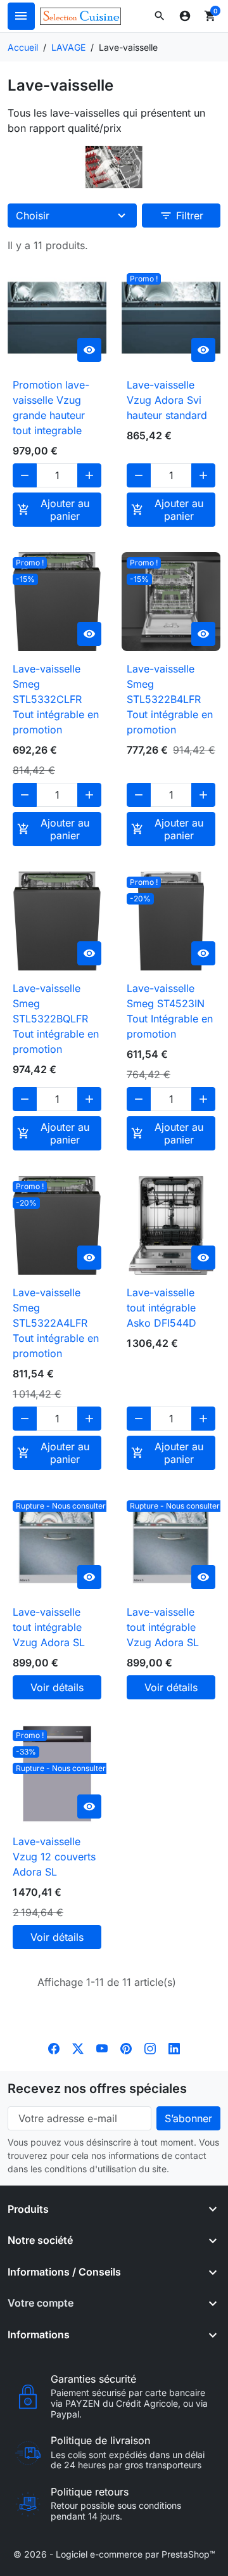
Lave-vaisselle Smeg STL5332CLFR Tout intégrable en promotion (56, 699)
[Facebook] (54, 2048)
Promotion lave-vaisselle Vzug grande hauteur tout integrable (51, 408)
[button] (160, 16)
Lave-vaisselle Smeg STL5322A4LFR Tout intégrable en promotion (56, 1323)
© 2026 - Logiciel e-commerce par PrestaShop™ (114, 2554)
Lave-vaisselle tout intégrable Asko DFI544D (161, 1308)
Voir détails (57, 1687)
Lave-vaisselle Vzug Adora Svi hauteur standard (167, 400)
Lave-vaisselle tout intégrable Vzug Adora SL (49, 1627)
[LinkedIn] (174, 2048)
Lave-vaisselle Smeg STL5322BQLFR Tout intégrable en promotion (56, 1019)
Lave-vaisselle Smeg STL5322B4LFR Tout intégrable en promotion (170, 699)
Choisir (33, 216)
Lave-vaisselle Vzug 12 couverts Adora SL (54, 1857)
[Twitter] (78, 2048)
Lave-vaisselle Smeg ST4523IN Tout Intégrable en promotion (170, 1011)
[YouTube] (102, 2048)
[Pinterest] (126, 2048)
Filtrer (181, 216)
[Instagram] (150, 2048)
